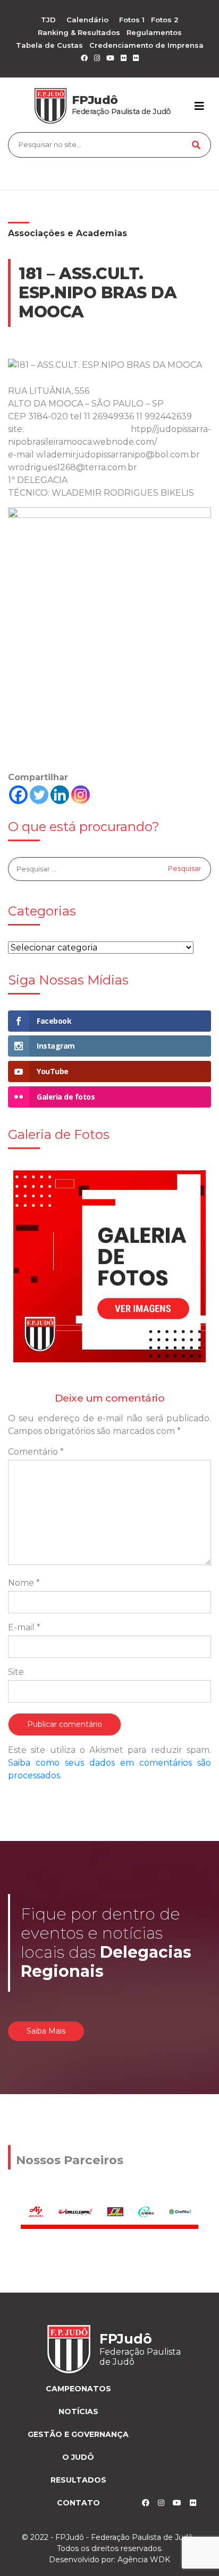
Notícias (78, 2411)
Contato (78, 2503)
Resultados (78, 2480)
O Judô (78, 2457)
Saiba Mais (46, 2031)
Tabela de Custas (49, 45)
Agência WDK (144, 2560)
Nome (24, 1583)
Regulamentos (154, 32)
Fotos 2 (165, 20)
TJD (48, 20)
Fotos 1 (132, 20)
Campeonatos (78, 2389)
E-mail (24, 1627)
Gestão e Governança (78, 2434)
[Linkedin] (60, 795)
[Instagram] (81, 795)
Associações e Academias (68, 233)
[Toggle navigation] (199, 106)
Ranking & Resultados (79, 32)
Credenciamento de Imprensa (146, 45)
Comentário (36, 1452)
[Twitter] (39, 795)
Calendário (87, 20)
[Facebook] (18, 795)
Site (16, 1672)
